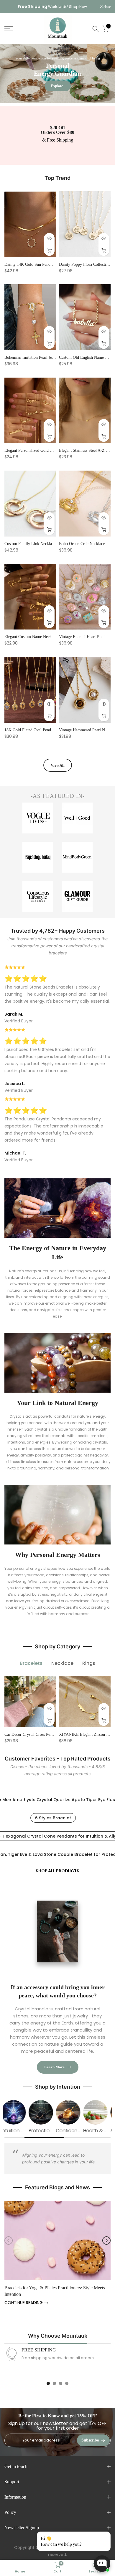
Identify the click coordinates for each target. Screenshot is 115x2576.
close (107, 7)
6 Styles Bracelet (53, 1818)
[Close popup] (104, 2537)
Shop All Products (57, 1871)
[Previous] (9, 2240)
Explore (57, 86)
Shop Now (78, 7)
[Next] (106, 2240)
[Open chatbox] (102, 2564)
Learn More (54, 2067)
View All (58, 765)
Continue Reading (24, 2303)
